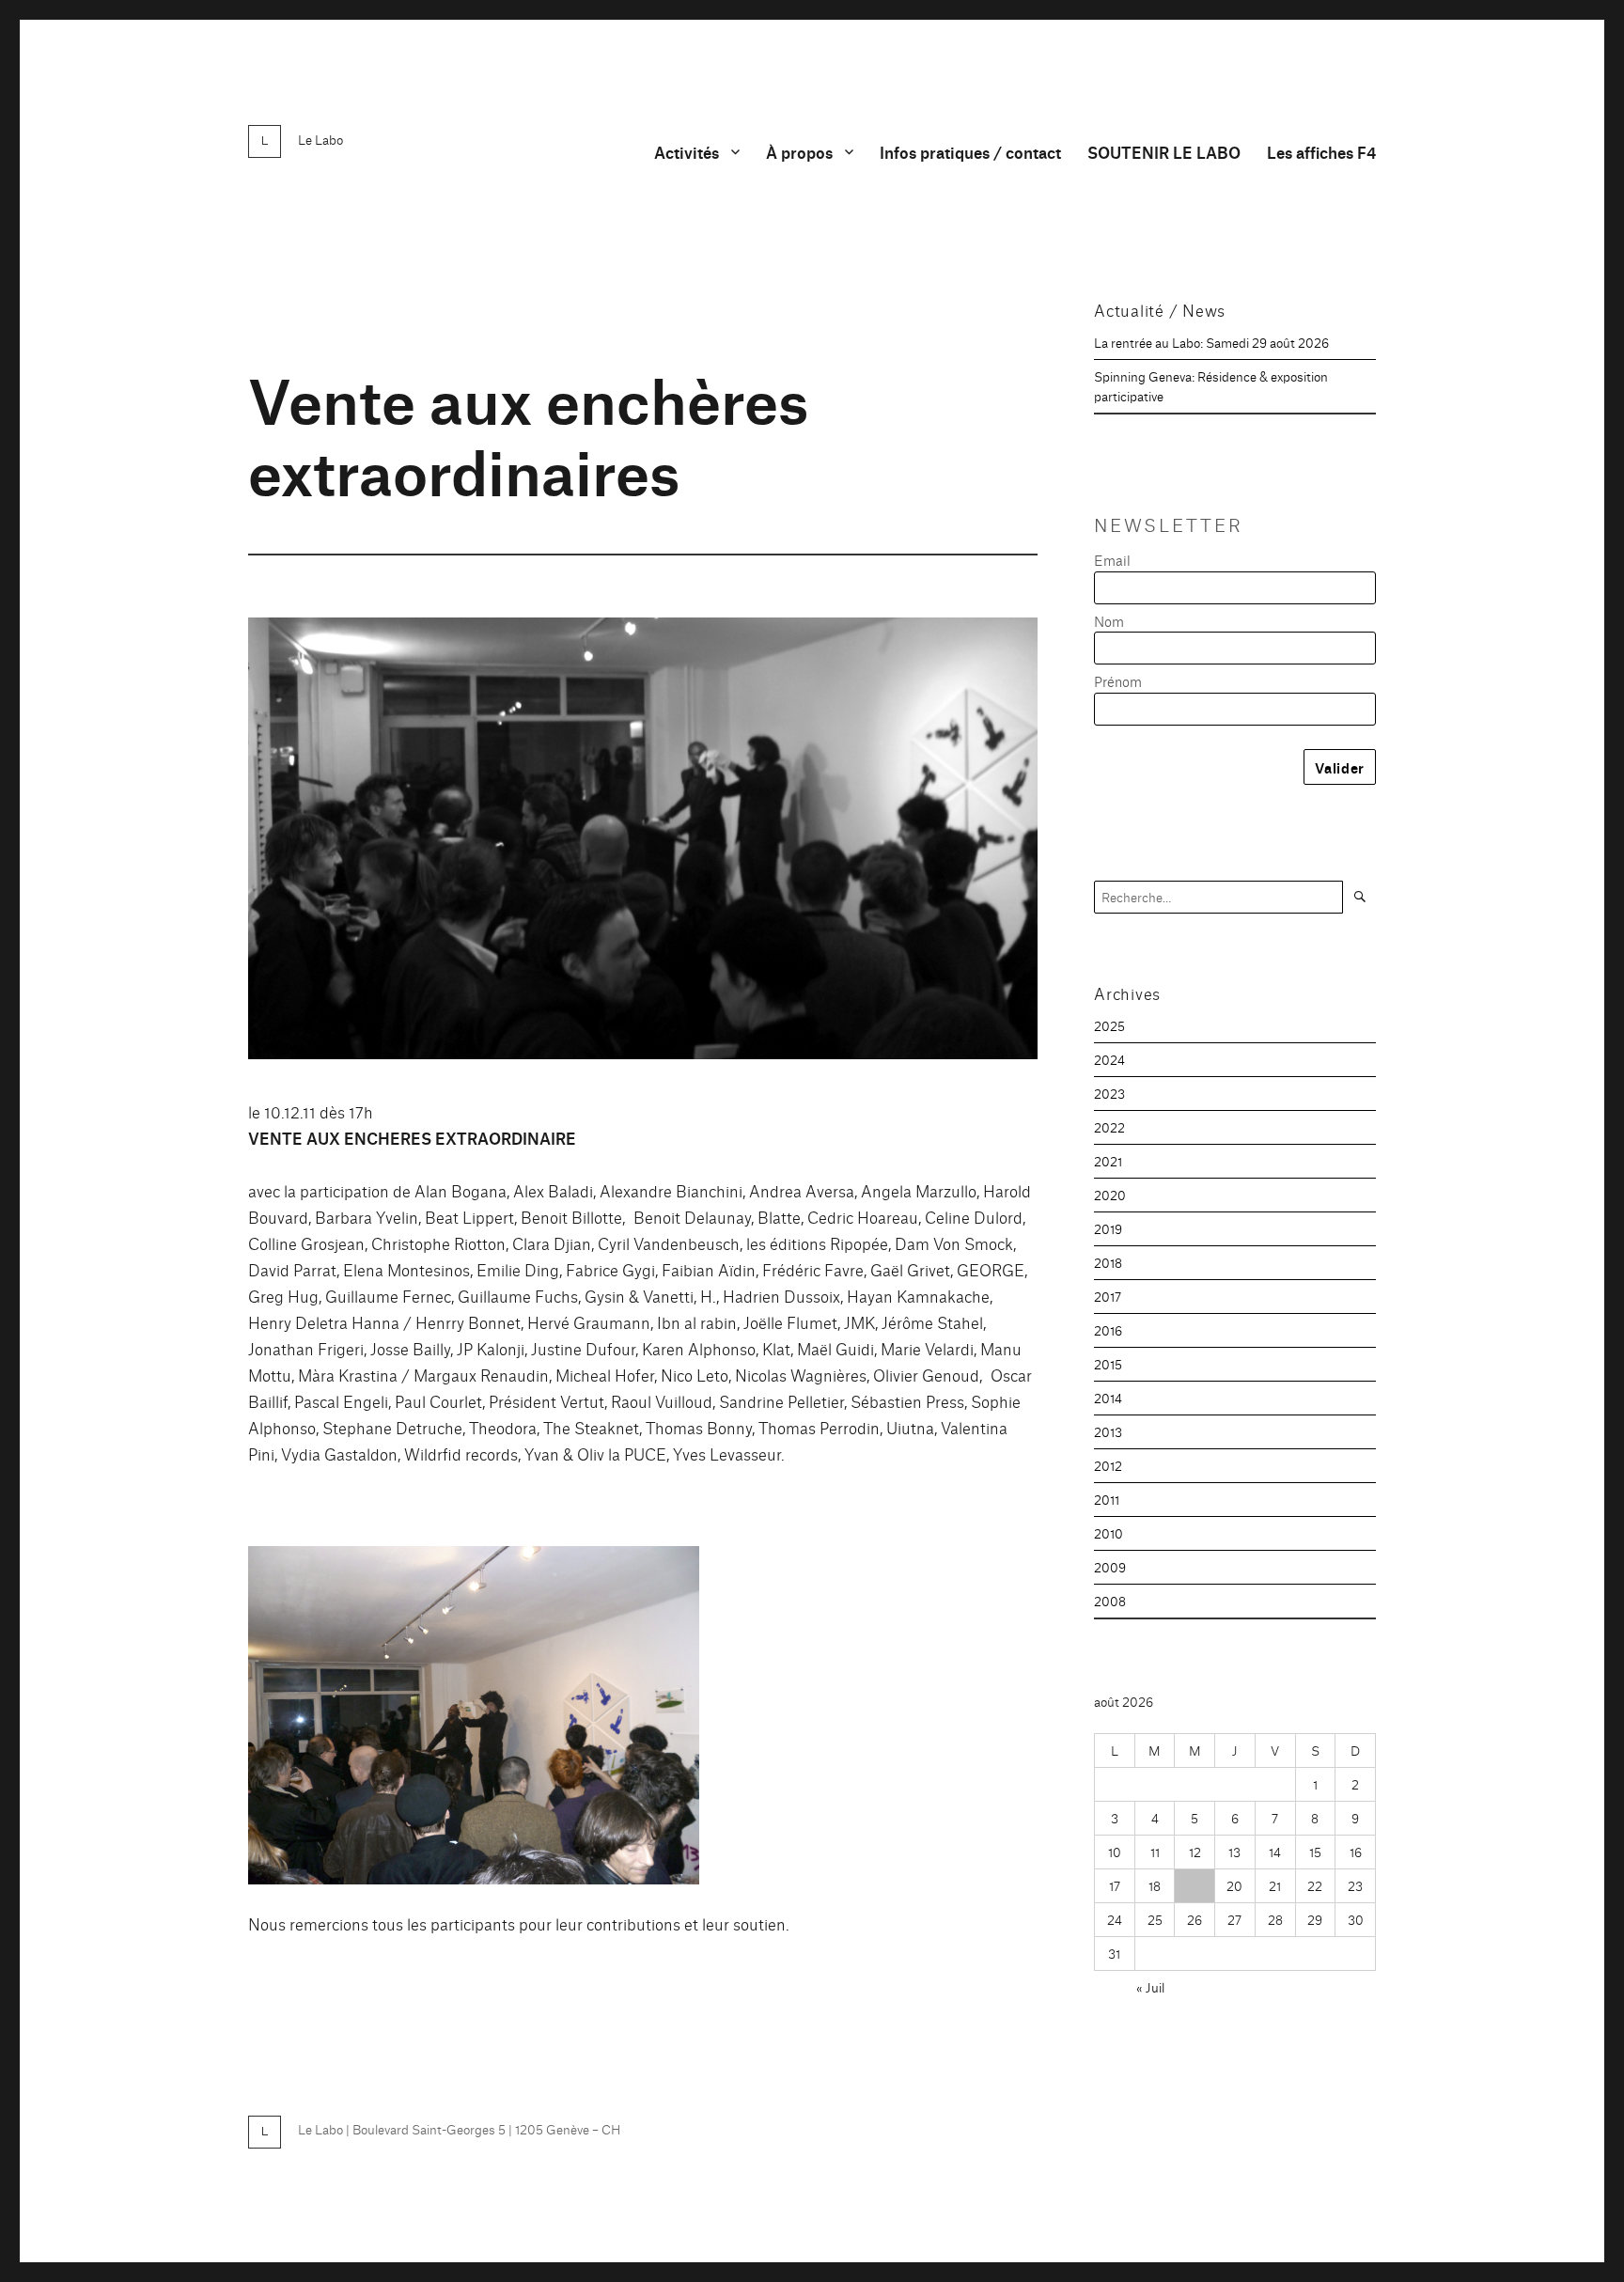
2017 (1108, 1296)
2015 (1108, 1364)
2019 (1108, 1228)
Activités (687, 152)
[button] (474, 1715)
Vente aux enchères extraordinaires (528, 433)
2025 (1109, 1025)
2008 (1110, 1601)
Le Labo (320, 139)
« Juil (1150, 1987)
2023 (1109, 1093)
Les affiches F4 (1321, 152)
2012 (1108, 1465)
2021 (1108, 1161)
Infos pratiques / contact (970, 152)
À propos (799, 152)
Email (1112, 560)
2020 (1110, 1195)
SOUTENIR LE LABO (1164, 152)
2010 (1109, 1533)
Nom (1109, 621)
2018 (1108, 1262)
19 (1195, 1885)
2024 (1109, 1059)
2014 (1108, 1398)
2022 (1109, 1127)
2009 (1110, 1567)
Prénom (1118, 681)
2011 (1107, 1499)
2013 (1108, 1431)
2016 (1108, 1330)
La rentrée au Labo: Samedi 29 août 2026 (1211, 342)
